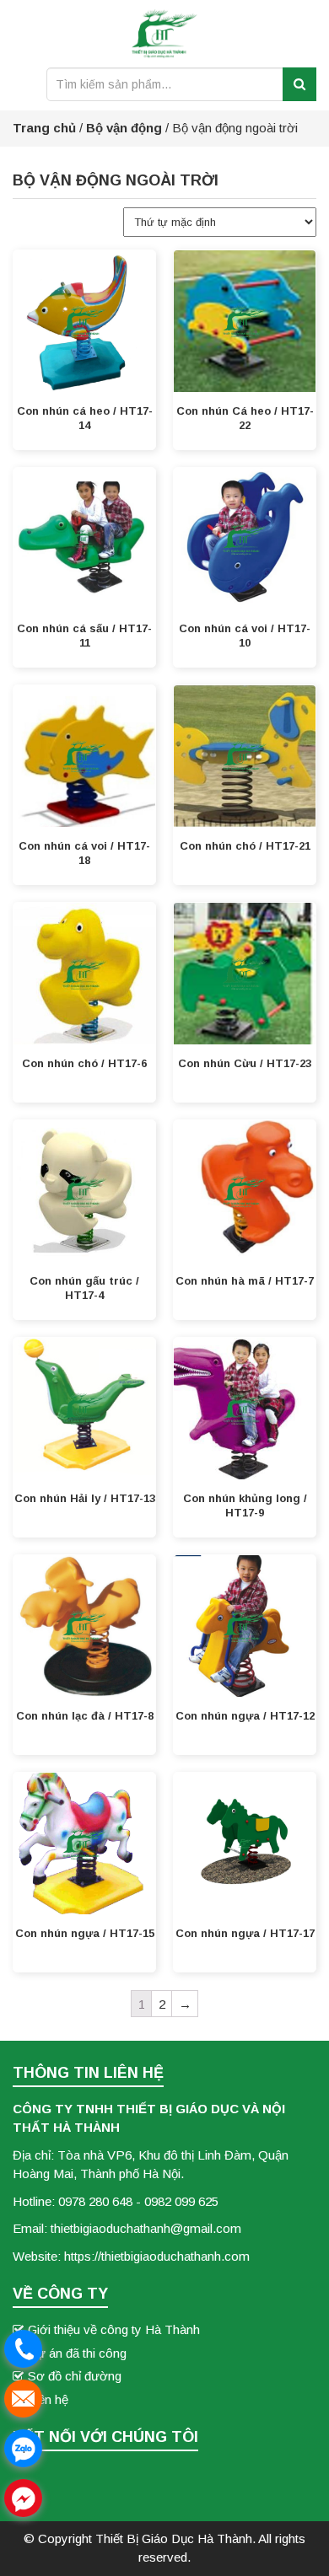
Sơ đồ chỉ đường (75, 2376)
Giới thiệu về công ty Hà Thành (114, 2329)
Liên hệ (48, 2399)
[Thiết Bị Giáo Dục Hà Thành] (165, 37)
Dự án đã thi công (77, 2353)
